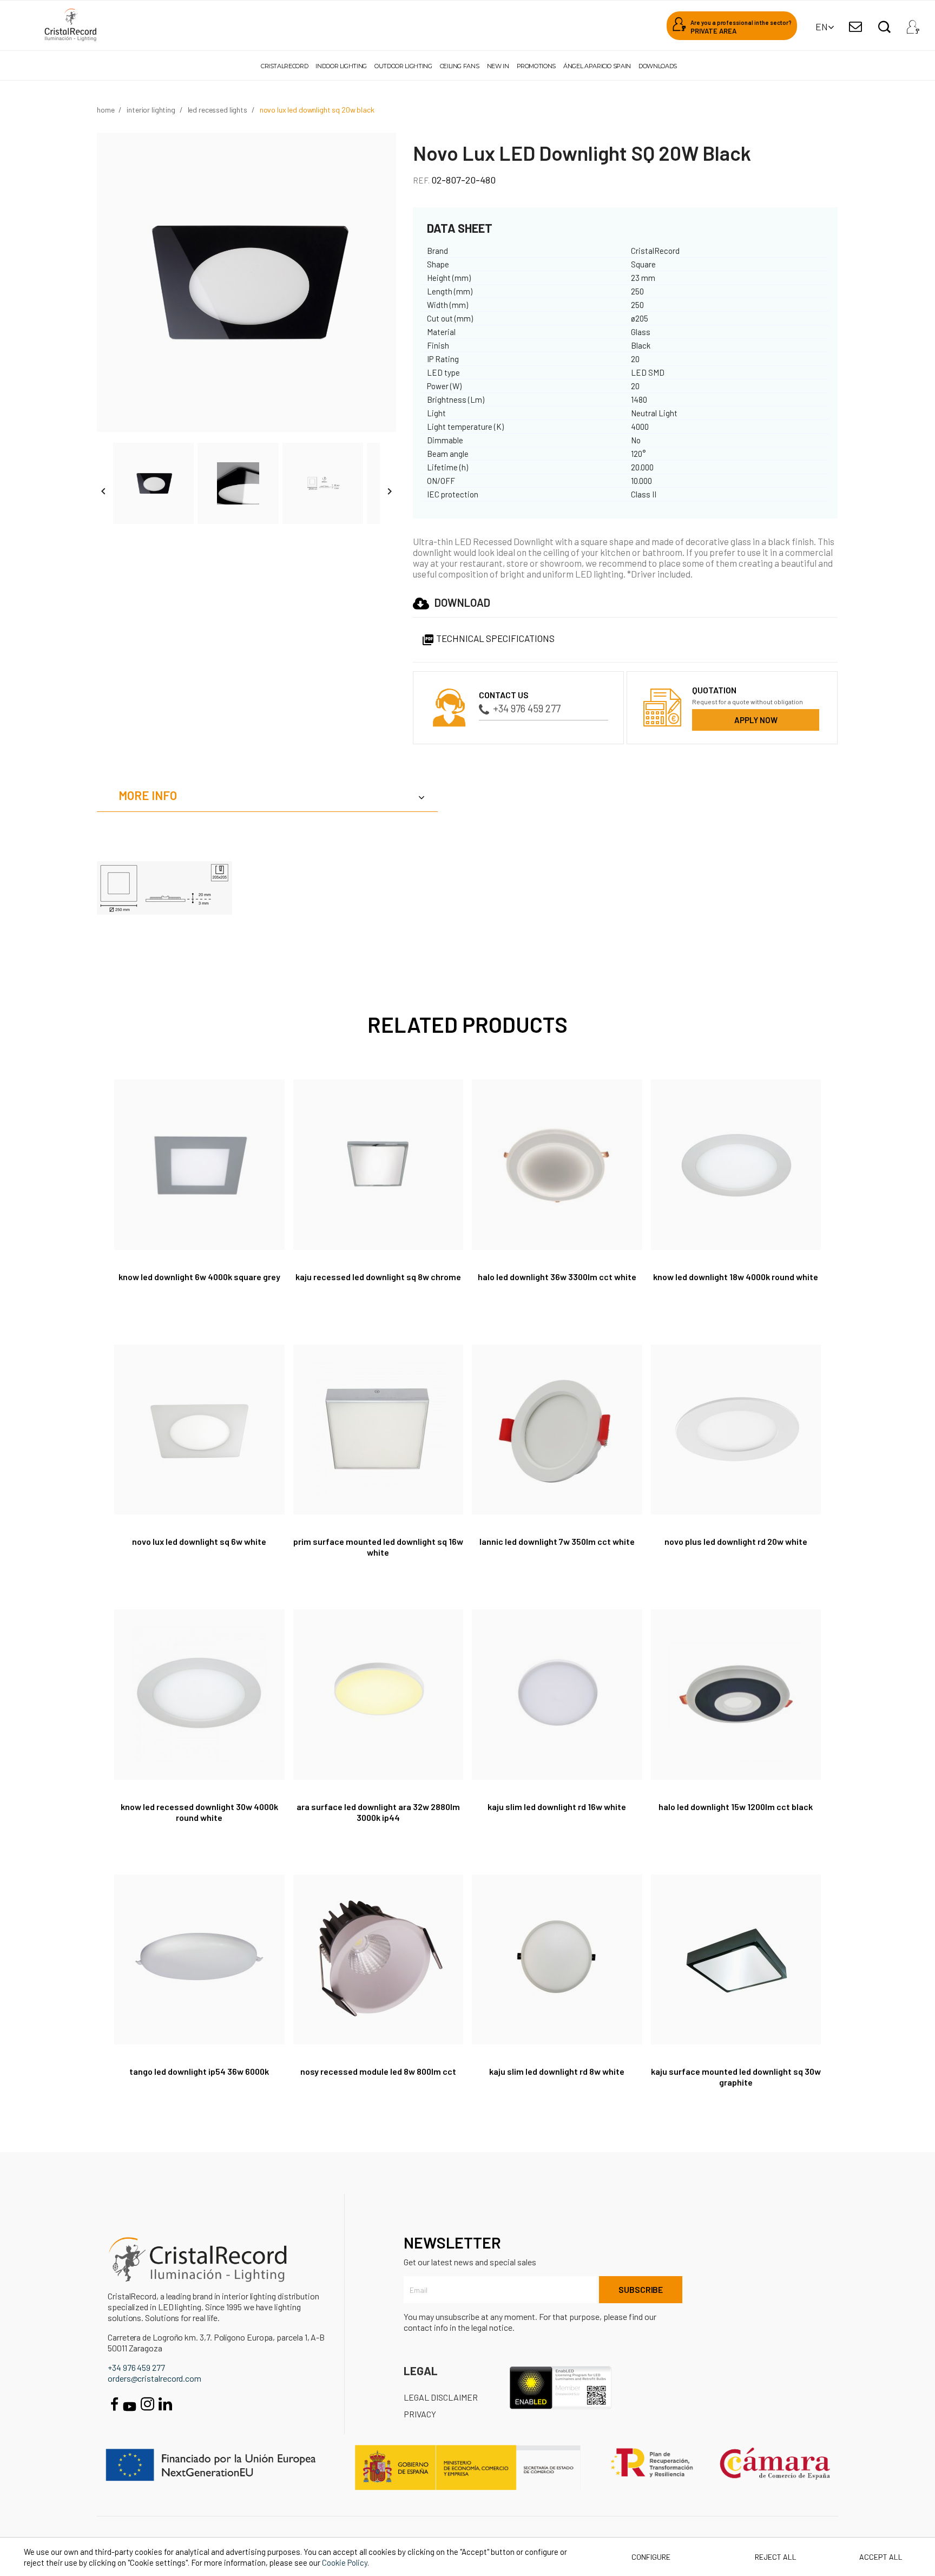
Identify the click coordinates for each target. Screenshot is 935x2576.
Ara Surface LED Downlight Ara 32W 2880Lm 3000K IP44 (378, 1812)
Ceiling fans (460, 66)
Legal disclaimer (441, 2397)
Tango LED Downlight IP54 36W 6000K (199, 2071)
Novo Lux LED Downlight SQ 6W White (199, 1541)
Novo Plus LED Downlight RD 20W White (736, 1541)
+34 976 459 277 (527, 708)
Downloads (658, 66)
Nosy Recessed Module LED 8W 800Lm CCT (378, 2071)
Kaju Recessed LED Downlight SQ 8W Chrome (378, 1277)
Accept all (881, 2557)
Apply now (756, 720)
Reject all (776, 2557)
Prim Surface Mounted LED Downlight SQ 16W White (378, 1547)
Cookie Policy (345, 2562)
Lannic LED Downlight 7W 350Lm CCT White (557, 1541)
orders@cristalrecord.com (154, 2378)
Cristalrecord (284, 66)
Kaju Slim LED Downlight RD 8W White (557, 2071)
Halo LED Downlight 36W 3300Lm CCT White (557, 1277)
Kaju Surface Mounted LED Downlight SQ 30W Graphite (736, 2077)
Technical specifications (488, 638)
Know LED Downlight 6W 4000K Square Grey (199, 1277)
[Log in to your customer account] (913, 24)
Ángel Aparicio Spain (597, 66)
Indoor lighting (341, 66)
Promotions (536, 66)
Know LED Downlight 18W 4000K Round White (736, 1277)
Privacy (420, 2414)
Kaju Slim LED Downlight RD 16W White (557, 1807)
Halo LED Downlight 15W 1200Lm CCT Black (736, 1807)
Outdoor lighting (403, 66)
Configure (650, 2557)
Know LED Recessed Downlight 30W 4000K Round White (199, 1812)
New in (498, 66)
